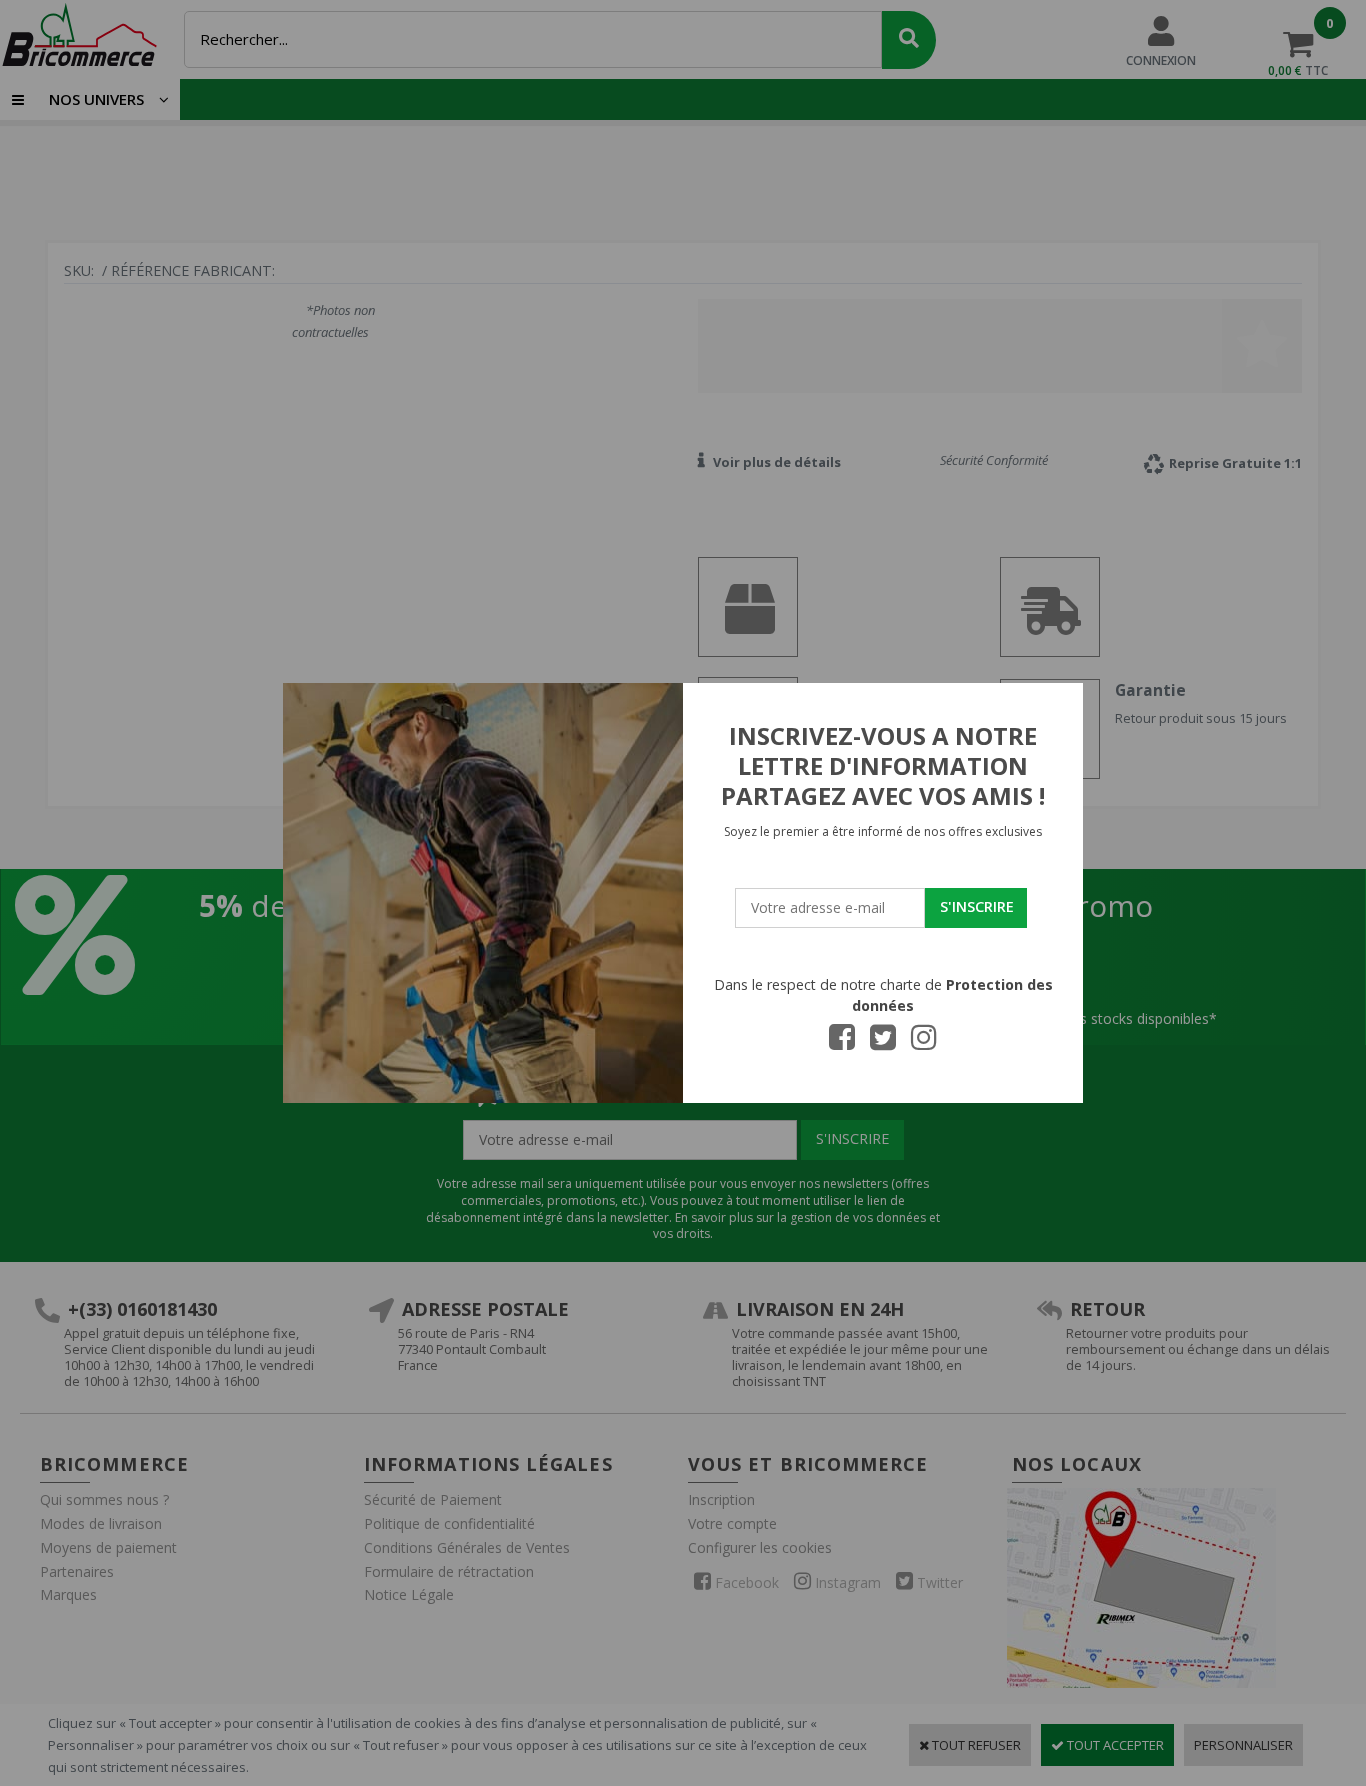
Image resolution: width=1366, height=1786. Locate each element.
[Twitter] (883, 1043)
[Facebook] (842, 1043)
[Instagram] (924, 1043)
